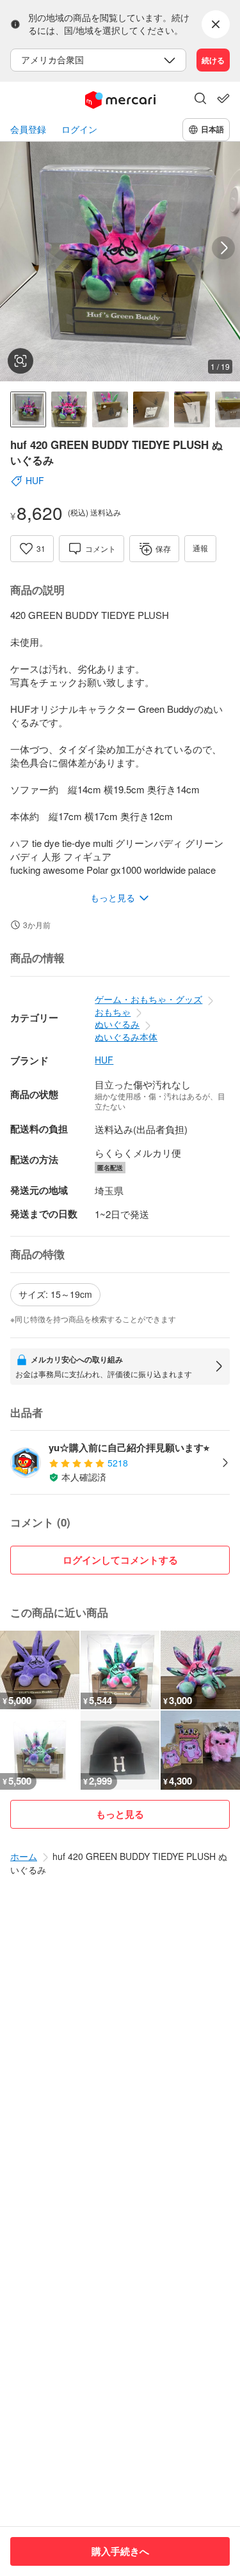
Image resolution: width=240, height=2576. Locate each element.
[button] (200, 100)
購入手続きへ (120, 2551)
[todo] (223, 98)
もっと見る (120, 1814)
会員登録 (28, 129)
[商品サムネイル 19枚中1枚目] (28, 409)
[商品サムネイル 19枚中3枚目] (110, 409)
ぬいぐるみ (117, 1024)
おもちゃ (113, 1012)
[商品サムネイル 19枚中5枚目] (192, 409)
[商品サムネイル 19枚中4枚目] (151, 409)
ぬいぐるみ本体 (126, 1037)
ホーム (24, 1856)
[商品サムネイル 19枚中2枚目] (69, 409)
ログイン (79, 129)
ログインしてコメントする (120, 1560)
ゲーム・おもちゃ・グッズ (148, 999)
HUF (104, 1060)
